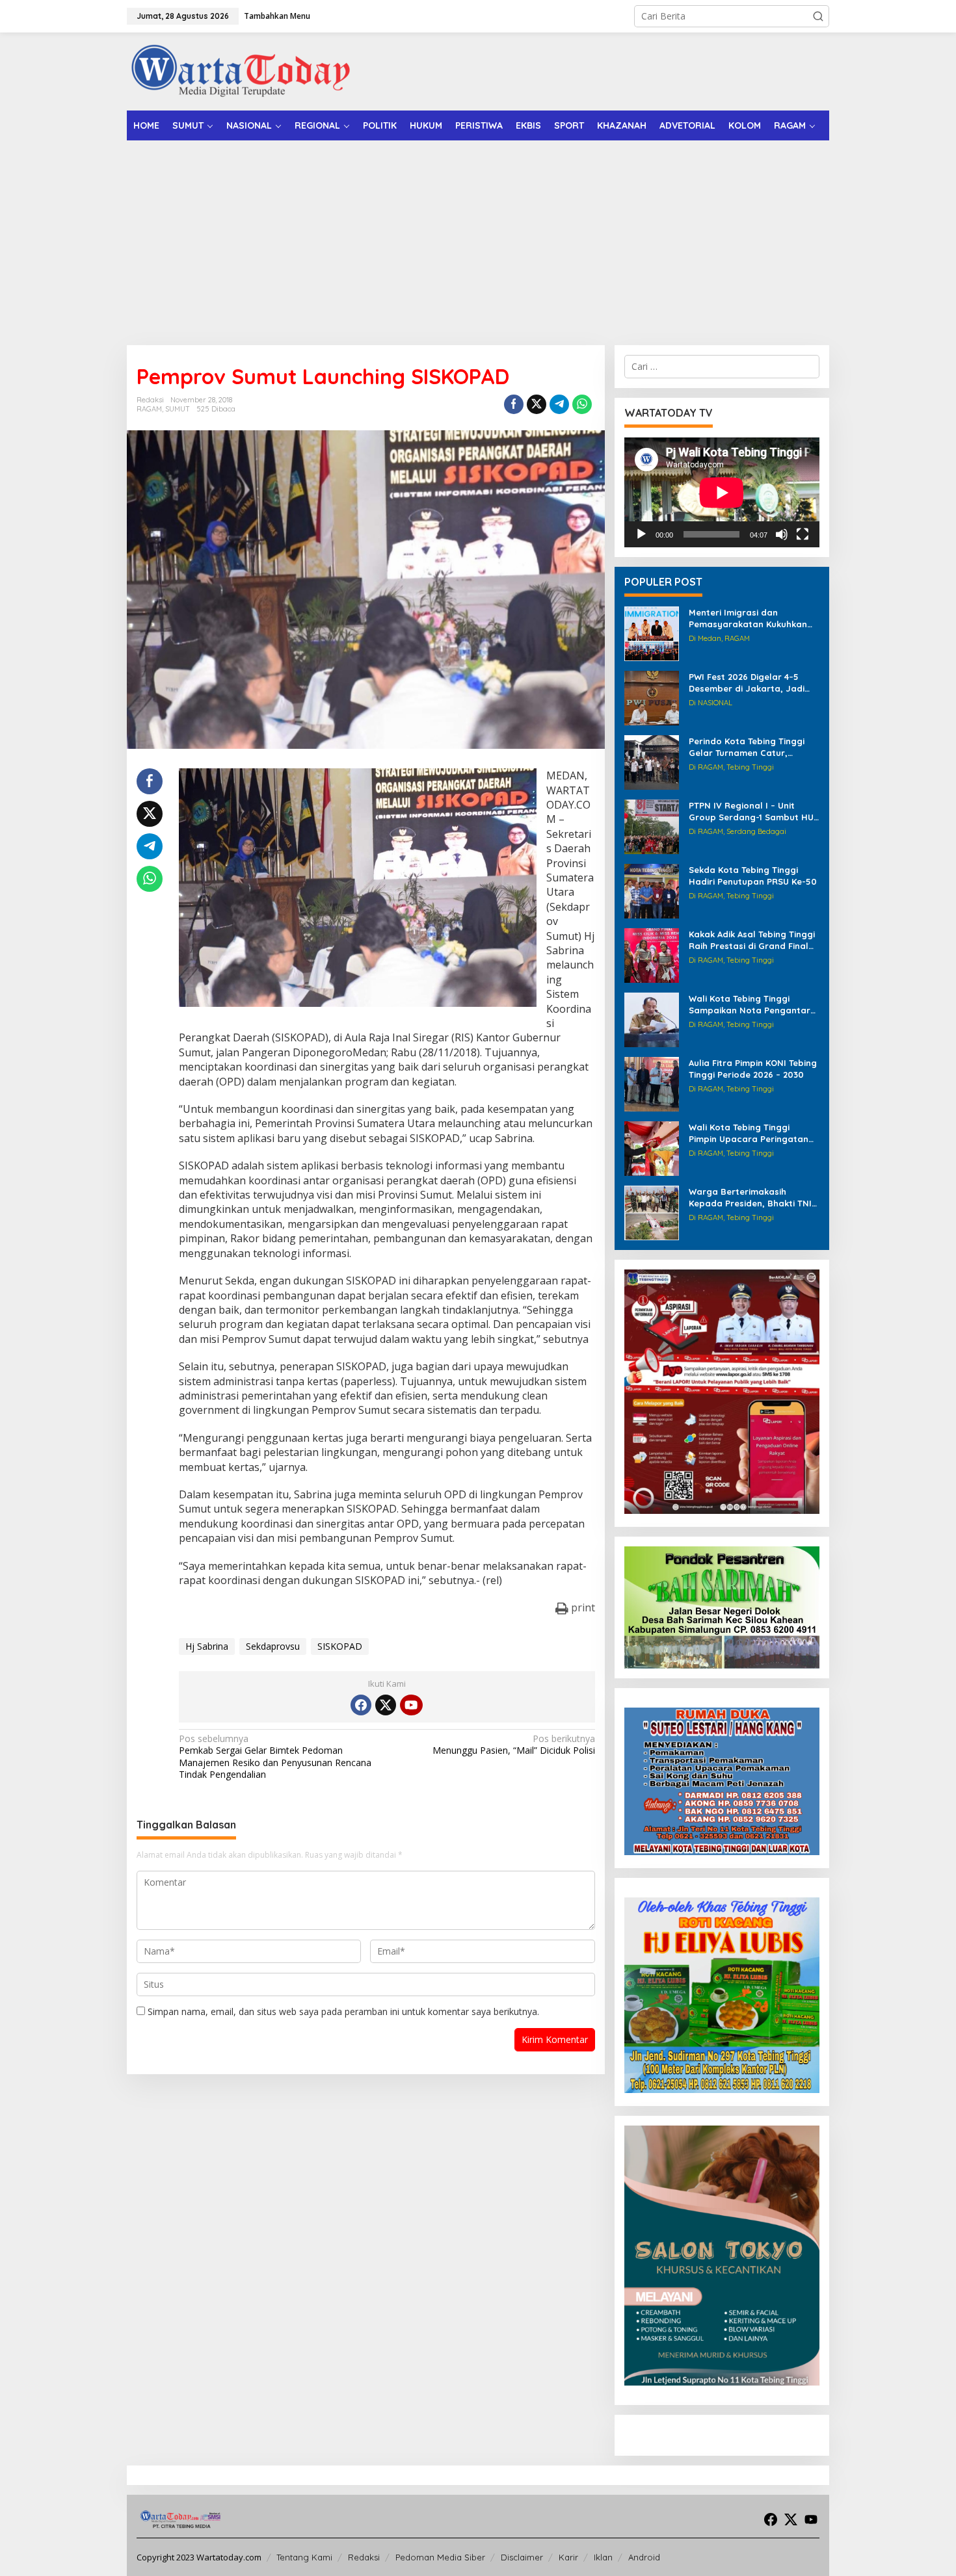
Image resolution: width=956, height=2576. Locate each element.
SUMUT (178, 409)
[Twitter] (386, 1705)
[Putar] (641, 534)
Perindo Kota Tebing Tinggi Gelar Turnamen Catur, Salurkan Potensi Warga (747, 747)
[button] (818, 16)
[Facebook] (361, 1705)
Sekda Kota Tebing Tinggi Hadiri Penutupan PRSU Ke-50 (753, 876)
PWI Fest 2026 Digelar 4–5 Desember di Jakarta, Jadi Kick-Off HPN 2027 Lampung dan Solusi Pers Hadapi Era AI (753, 683)
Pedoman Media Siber (440, 2557)
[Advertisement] (478, 238)
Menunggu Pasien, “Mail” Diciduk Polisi (513, 1745)
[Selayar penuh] (803, 534)
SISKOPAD (340, 1646)
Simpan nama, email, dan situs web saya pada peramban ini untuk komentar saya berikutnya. (343, 2011)
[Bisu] (782, 534)
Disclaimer (522, 2557)
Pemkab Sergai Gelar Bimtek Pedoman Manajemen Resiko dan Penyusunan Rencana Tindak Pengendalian (275, 1757)
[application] (722, 492)
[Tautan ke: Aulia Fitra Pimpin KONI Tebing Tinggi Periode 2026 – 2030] (652, 1083)
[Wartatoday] (241, 71)
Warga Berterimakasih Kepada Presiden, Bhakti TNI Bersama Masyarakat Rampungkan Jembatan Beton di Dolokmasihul (750, 1198)
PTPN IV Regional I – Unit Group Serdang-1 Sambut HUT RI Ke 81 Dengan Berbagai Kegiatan (754, 812)
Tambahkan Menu (277, 16)
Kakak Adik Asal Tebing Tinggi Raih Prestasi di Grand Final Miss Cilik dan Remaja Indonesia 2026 (752, 940)
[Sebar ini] (514, 404)
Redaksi (364, 2557)
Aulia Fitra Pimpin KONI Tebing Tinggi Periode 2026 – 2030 (753, 1069)
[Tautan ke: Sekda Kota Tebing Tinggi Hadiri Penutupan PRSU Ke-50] (652, 890)
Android (644, 2557)
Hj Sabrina (207, 1646)
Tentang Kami (304, 2557)
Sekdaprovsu (273, 1646)
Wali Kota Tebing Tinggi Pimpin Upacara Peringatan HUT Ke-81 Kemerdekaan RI (749, 1133)
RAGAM (149, 409)
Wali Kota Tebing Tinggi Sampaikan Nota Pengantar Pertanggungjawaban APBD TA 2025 (750, 1005)
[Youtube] (411, 1705)
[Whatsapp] (582, 404)
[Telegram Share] (559, 404)
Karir (568, 2557)
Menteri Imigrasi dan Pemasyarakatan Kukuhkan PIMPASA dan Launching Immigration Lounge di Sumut (752, 618)
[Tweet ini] (537, 404)
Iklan (603, 2557)
